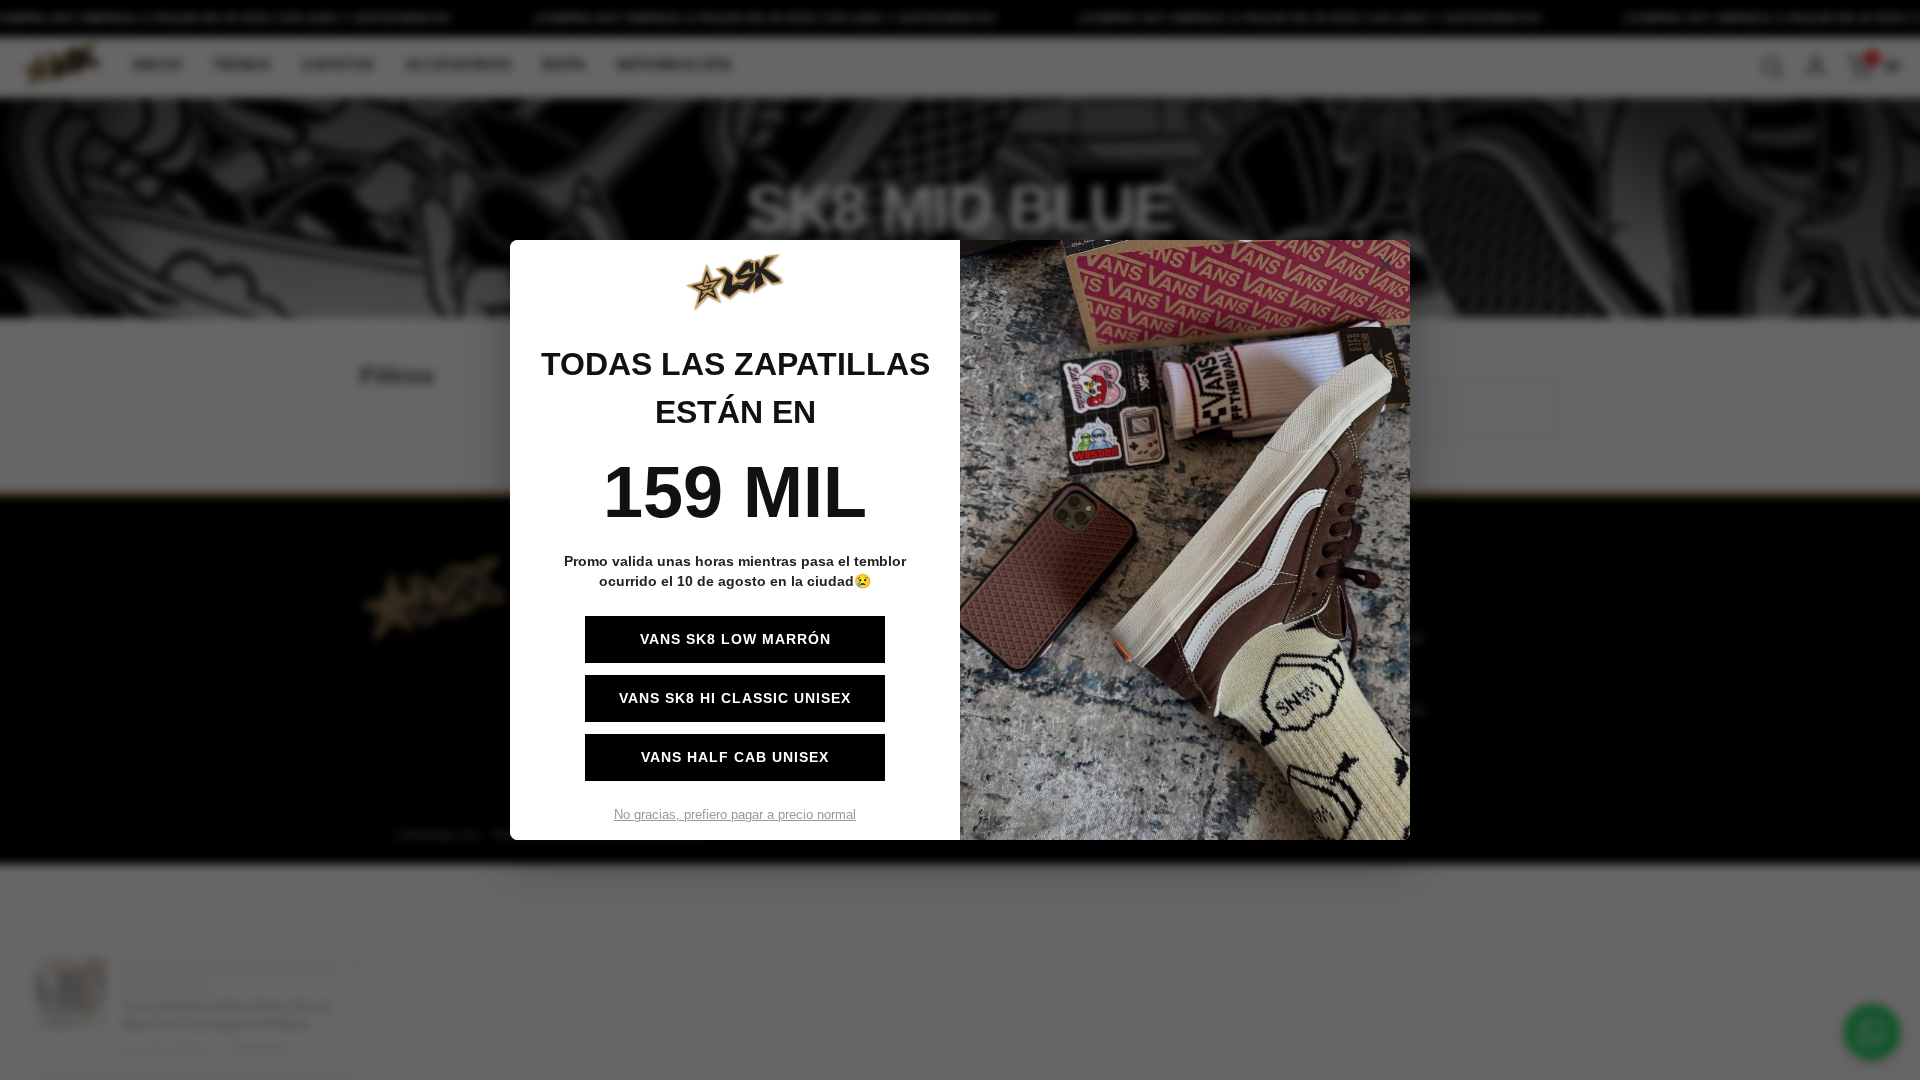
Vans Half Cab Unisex (735, 757)
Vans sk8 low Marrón (735, 639)
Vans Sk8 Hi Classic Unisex (735, 698)
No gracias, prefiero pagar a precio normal (735, 814)
